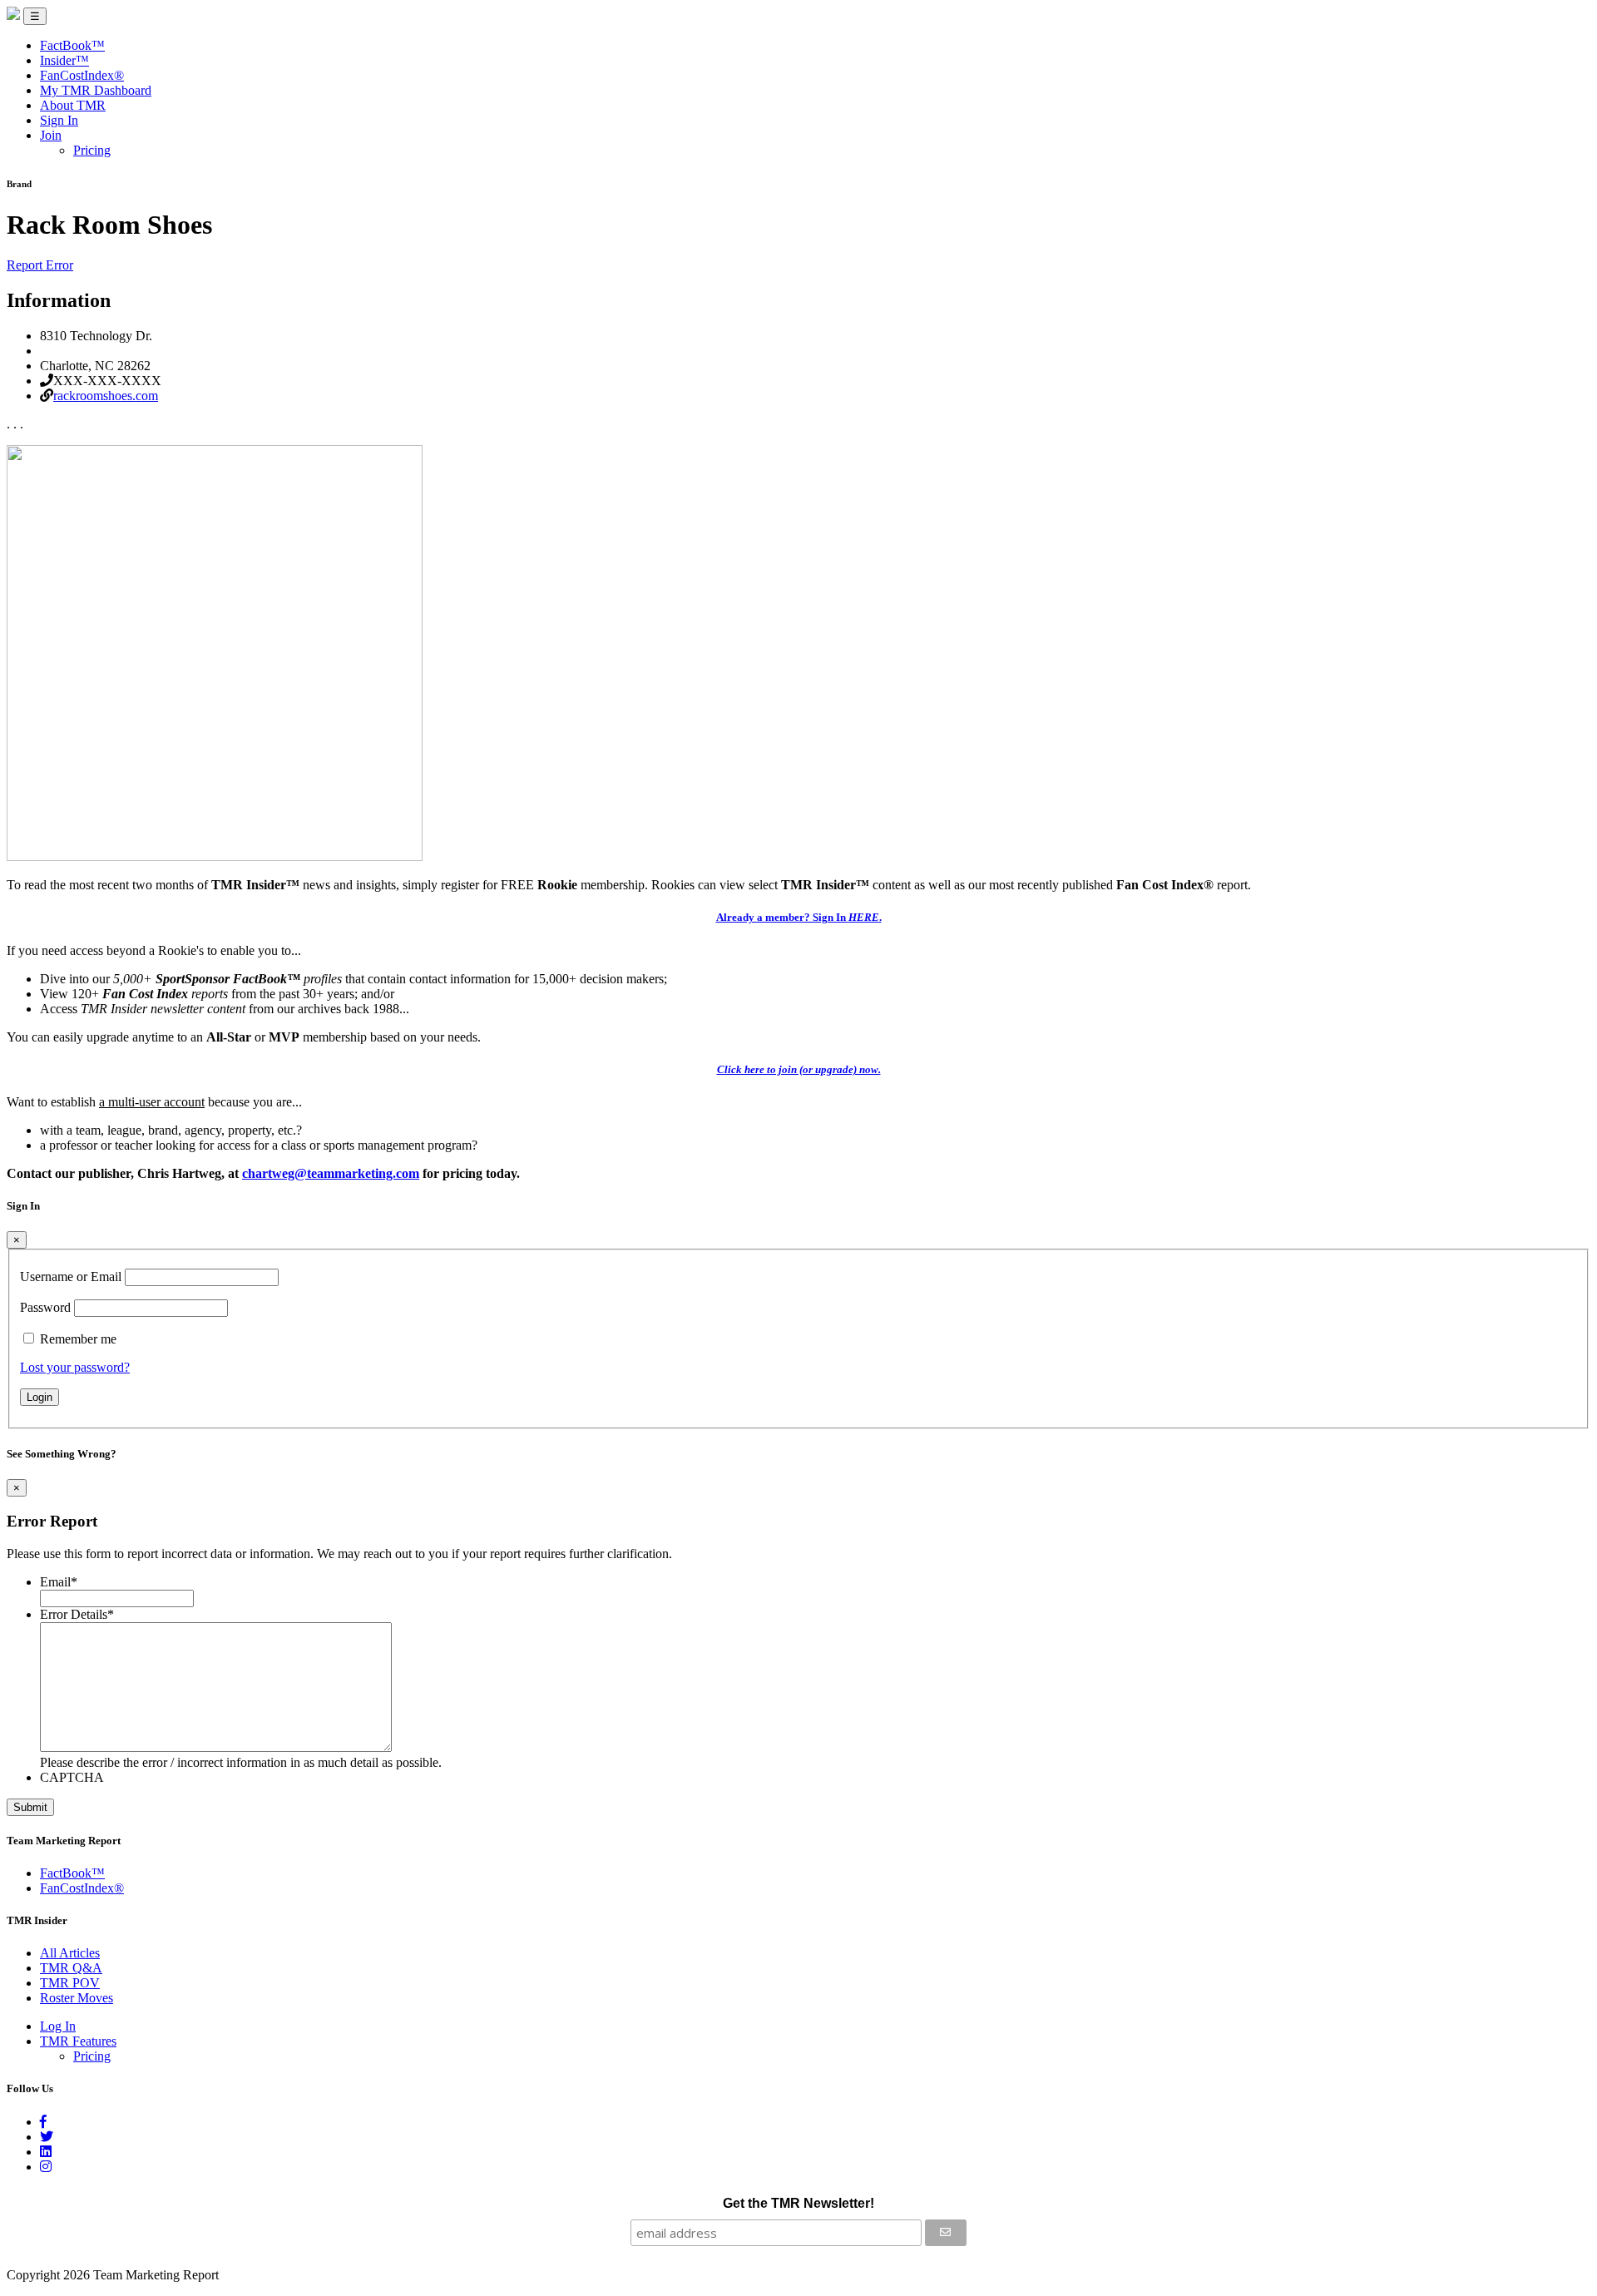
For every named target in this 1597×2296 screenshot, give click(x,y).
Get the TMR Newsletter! (798, 2203)
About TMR (73, 105)
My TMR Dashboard (96, 90)
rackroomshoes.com (106, 396)
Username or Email (71, 1277)
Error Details (77, 1614)
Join (51, 135)
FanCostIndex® (82, 75)
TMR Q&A (71, 1968)
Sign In (59, 120)
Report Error (40, 265)
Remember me (78, 1339)
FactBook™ (72, 45)
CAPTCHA (72, 1777)
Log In (58, 2026)
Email (59, 1582)
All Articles (70, 1953)
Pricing (92, 150)
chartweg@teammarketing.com (331, 1173)
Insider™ (64, 60)
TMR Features (78, 2041)
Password (45, 1307)
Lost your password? (75, 1367)
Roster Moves (77, 1998)
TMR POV (70, 1983)
